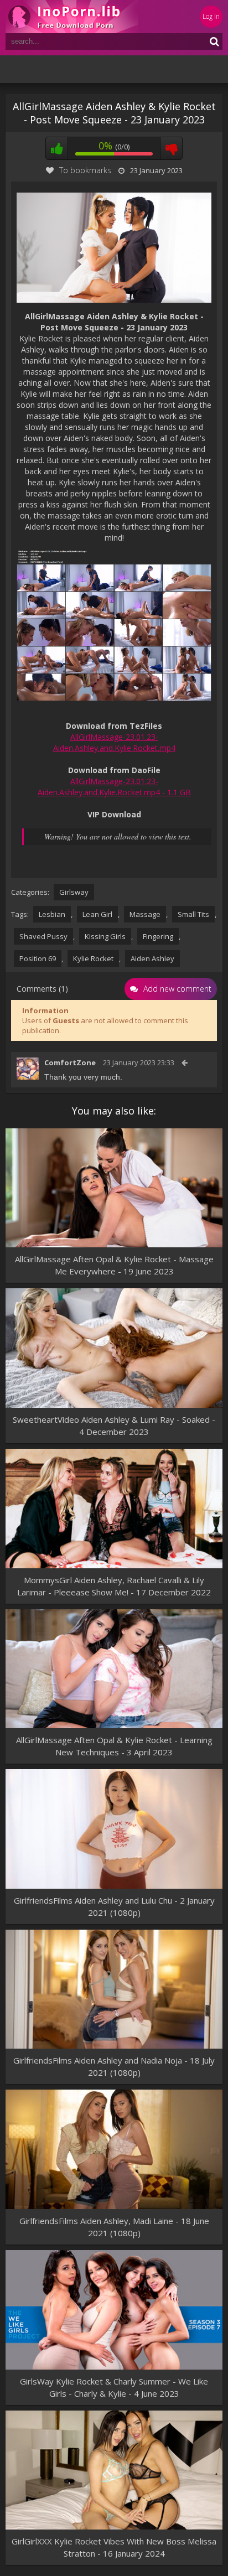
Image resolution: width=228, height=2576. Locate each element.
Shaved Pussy (43, 936)
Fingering (158, 936)
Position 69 (38, 958)
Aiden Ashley (152, 958)
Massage (145, 914)
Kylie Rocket (93, 958)
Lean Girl (97, 914)
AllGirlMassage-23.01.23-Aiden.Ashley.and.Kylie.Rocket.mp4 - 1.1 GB (114, 787)
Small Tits (193, 914)
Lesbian (52, 914)
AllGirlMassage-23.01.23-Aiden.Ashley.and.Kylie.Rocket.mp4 (114, 742)
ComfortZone (70, 1062)
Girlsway (74, 892)
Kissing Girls (105, 936)
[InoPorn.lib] (72, 17)
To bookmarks (85, 170)
